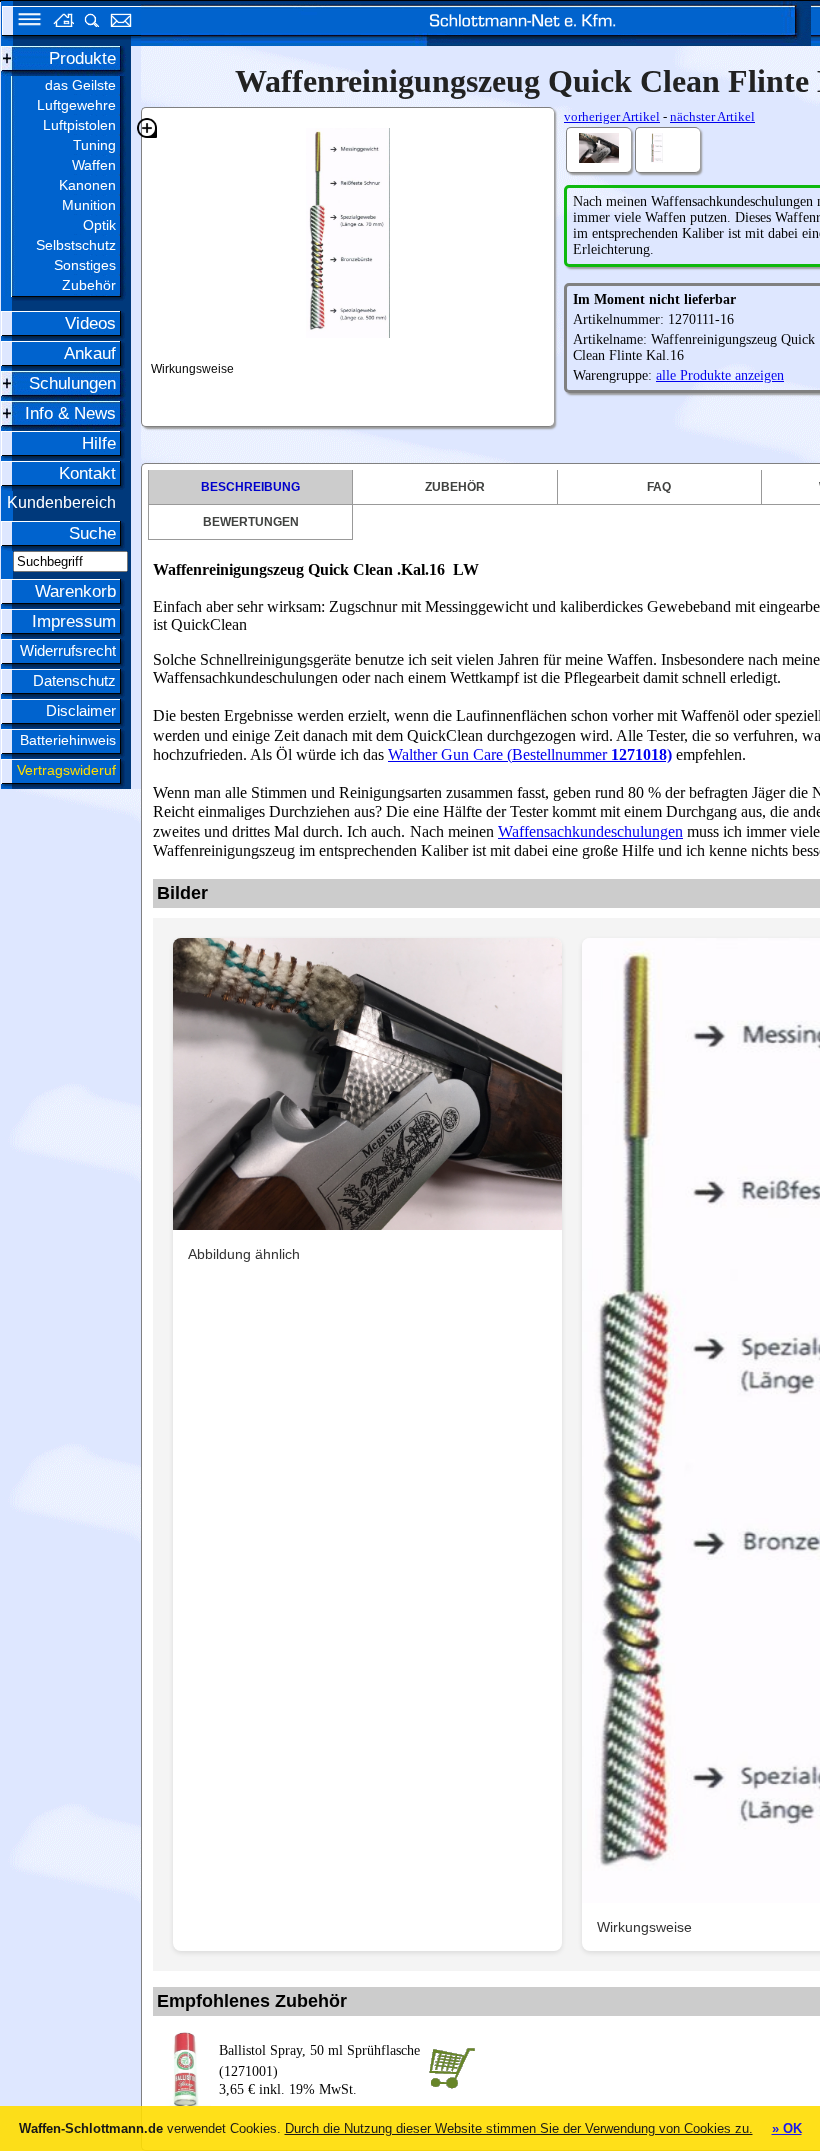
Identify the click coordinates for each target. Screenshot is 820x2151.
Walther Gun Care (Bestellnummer (499, 754)
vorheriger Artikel (612, 116)
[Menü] (23, 22)
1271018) (641, 754)
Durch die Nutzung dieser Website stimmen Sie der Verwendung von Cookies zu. (519, 2128)
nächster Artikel (712, 116)
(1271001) (319, 2061)
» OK (787, 2128)
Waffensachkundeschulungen (590, 831)
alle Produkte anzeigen (720, 375)
